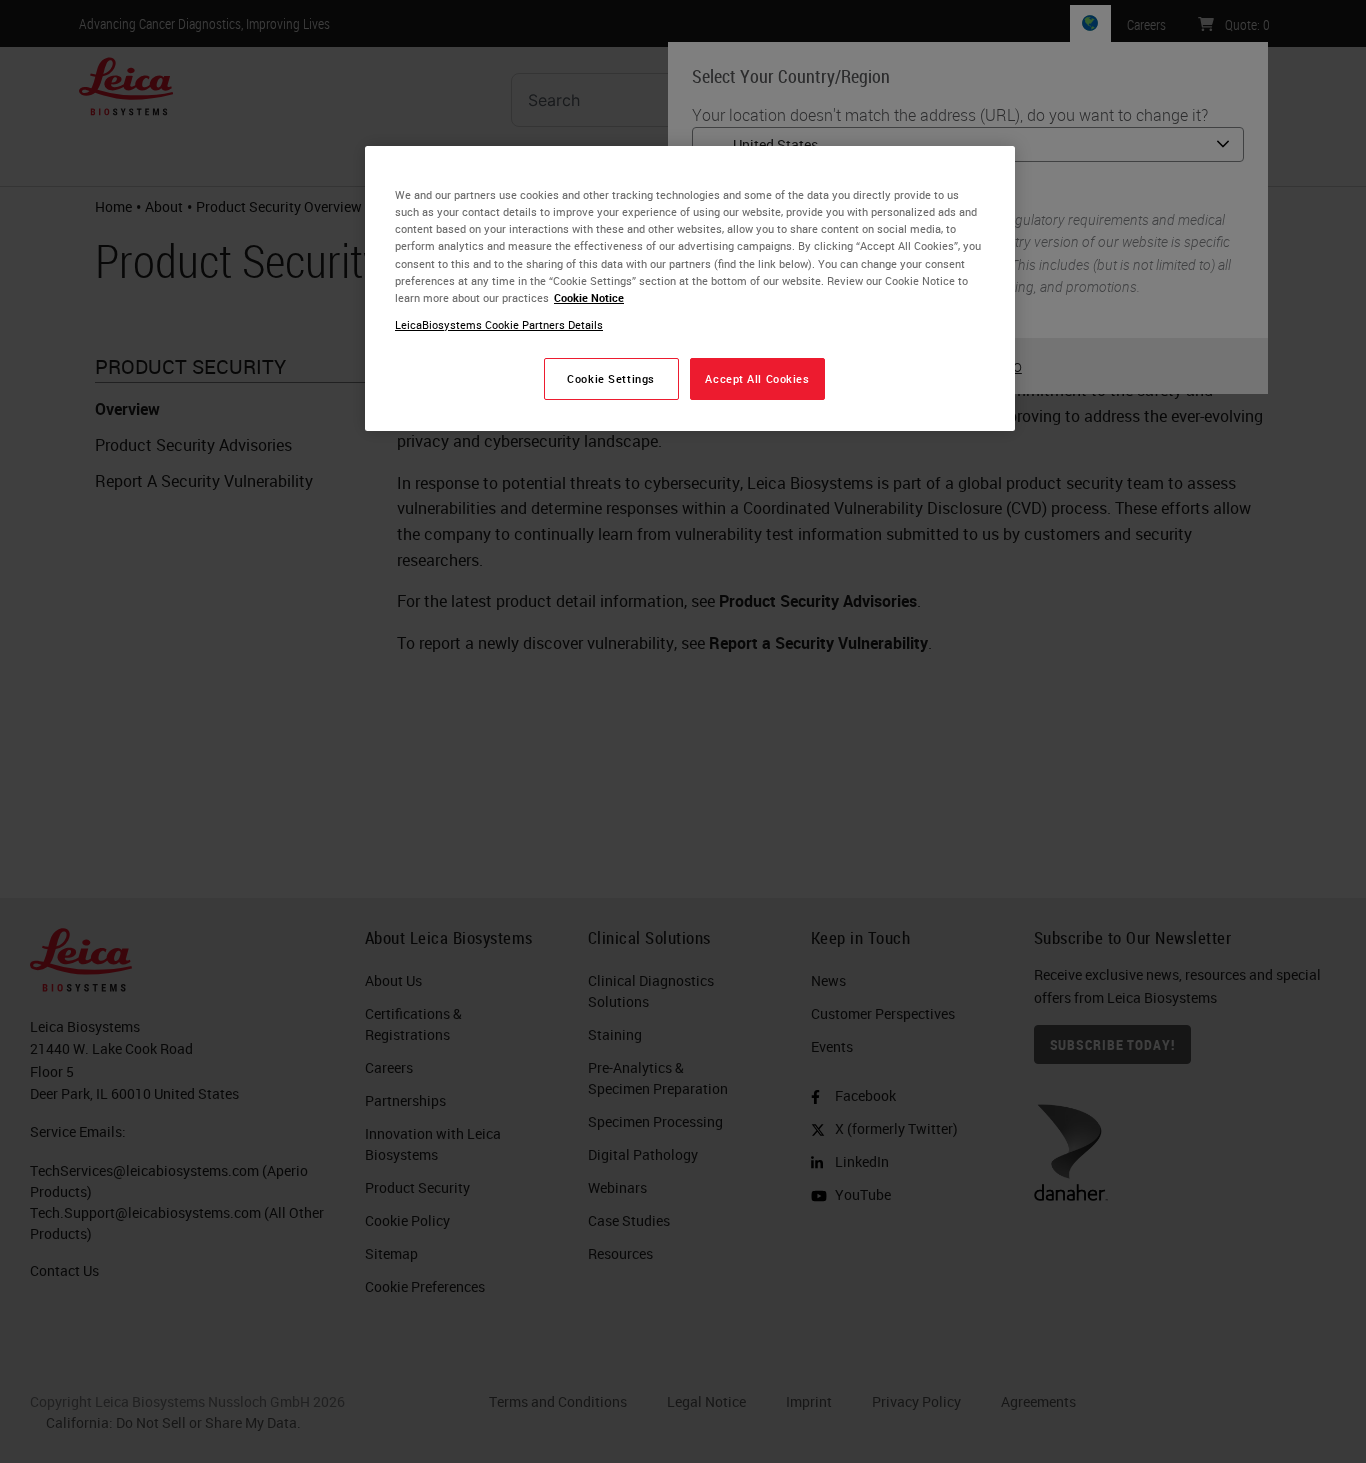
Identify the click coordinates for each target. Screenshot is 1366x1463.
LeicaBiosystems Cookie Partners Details (499, 324)
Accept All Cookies (757, 378)
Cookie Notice (589, 297)
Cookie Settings (611, 378)
